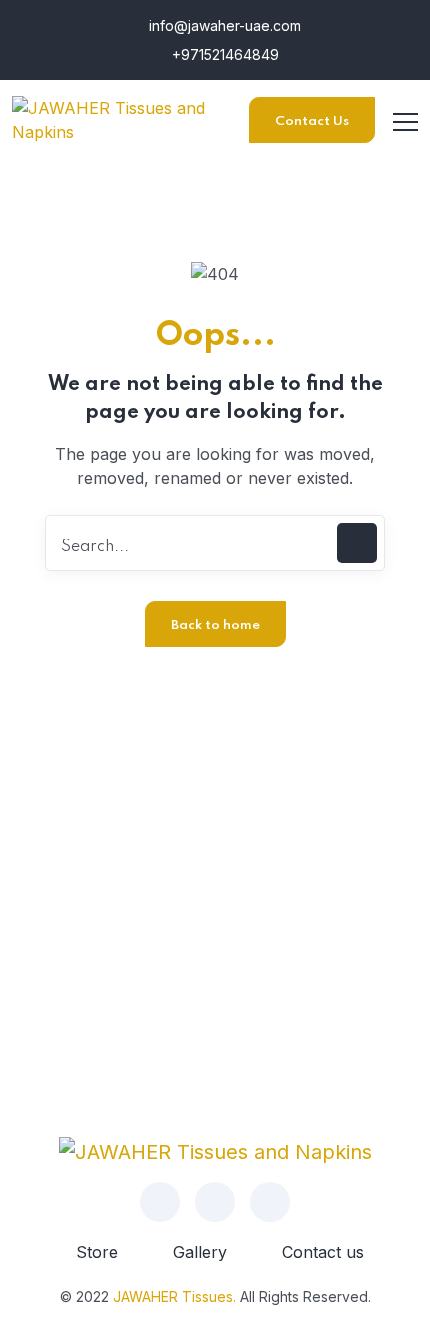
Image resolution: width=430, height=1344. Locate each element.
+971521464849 (223, 54)
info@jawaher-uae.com (223, 25)
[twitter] (270, 1202)
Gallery (200, 1252)
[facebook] (160, 1202)
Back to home (215, 625)
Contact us (323, 1252)
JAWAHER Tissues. (174, 1296)
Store (97, 1252)
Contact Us (312, 121)
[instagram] (215, 1202)
